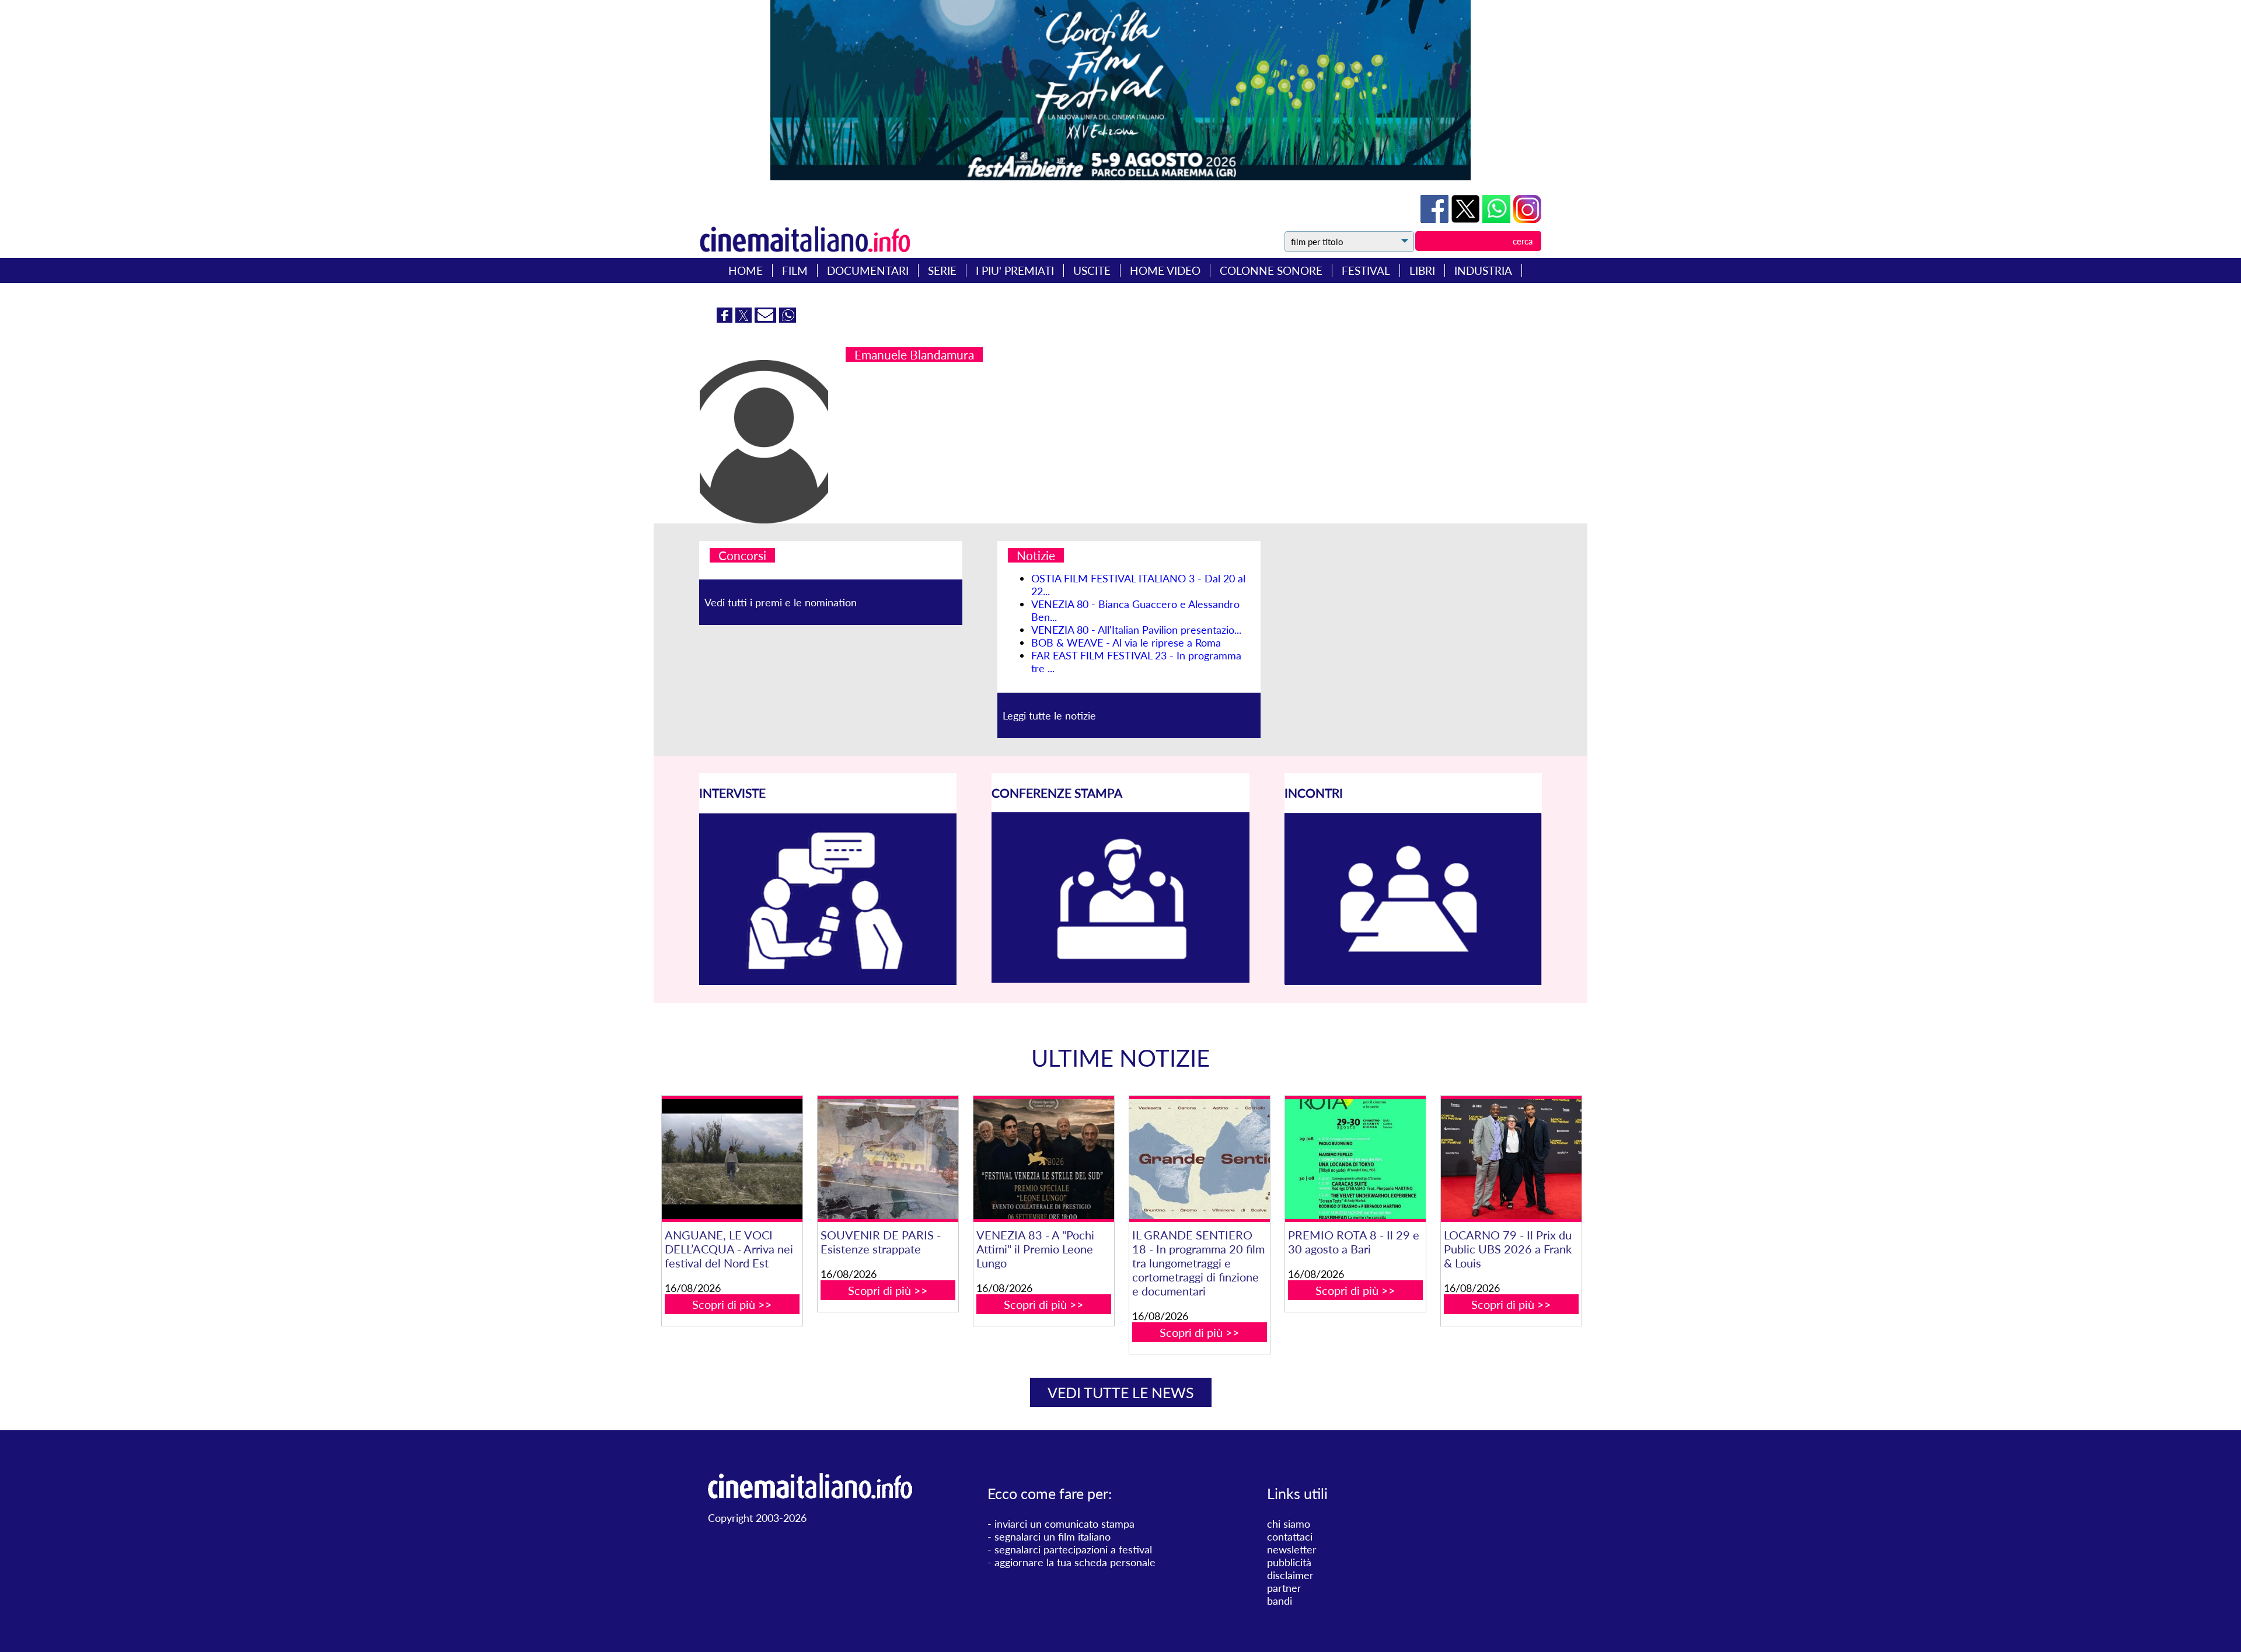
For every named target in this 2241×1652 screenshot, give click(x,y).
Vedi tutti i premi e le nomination (781, 602)
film (795, 270)
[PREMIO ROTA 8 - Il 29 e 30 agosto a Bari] (1355, 1159)
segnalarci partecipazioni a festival (1073, 1549)
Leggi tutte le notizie (1049, 715)
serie (942, 270)
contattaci (1290, 1536)
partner (1284, 1588)
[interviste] (828, 981)
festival (1366, 270)
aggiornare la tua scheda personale (1075, 1562)
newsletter (1292, 1549)
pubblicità (1289, 1562)
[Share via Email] (767, 319)
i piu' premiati (1015, 270)
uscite (1092, 270)
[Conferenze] (1120, 979)
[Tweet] (1467, 219)
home (746, 270)
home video (1165, 270)
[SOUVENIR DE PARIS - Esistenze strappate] (888, 1159)
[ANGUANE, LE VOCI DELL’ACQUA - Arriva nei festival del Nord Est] (732, 1159)
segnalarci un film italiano (1053, 1536)
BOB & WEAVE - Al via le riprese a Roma (1126, 642)
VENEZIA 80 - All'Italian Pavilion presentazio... (1136, 630)
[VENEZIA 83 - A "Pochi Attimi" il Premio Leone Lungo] (1043, 1159)
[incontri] (1413, 982)
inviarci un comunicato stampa (1064, 1524)
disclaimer (1290, 1575)
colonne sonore (1271, 270)
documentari (868, 270)
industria (1483, 270)
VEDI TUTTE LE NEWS (1121, 1392)
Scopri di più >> (732, 1304)
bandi (1280, 1601)
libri (1422, 270)
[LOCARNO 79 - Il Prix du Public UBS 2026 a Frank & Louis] (1511, 1159)
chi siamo (1289, 1524)
